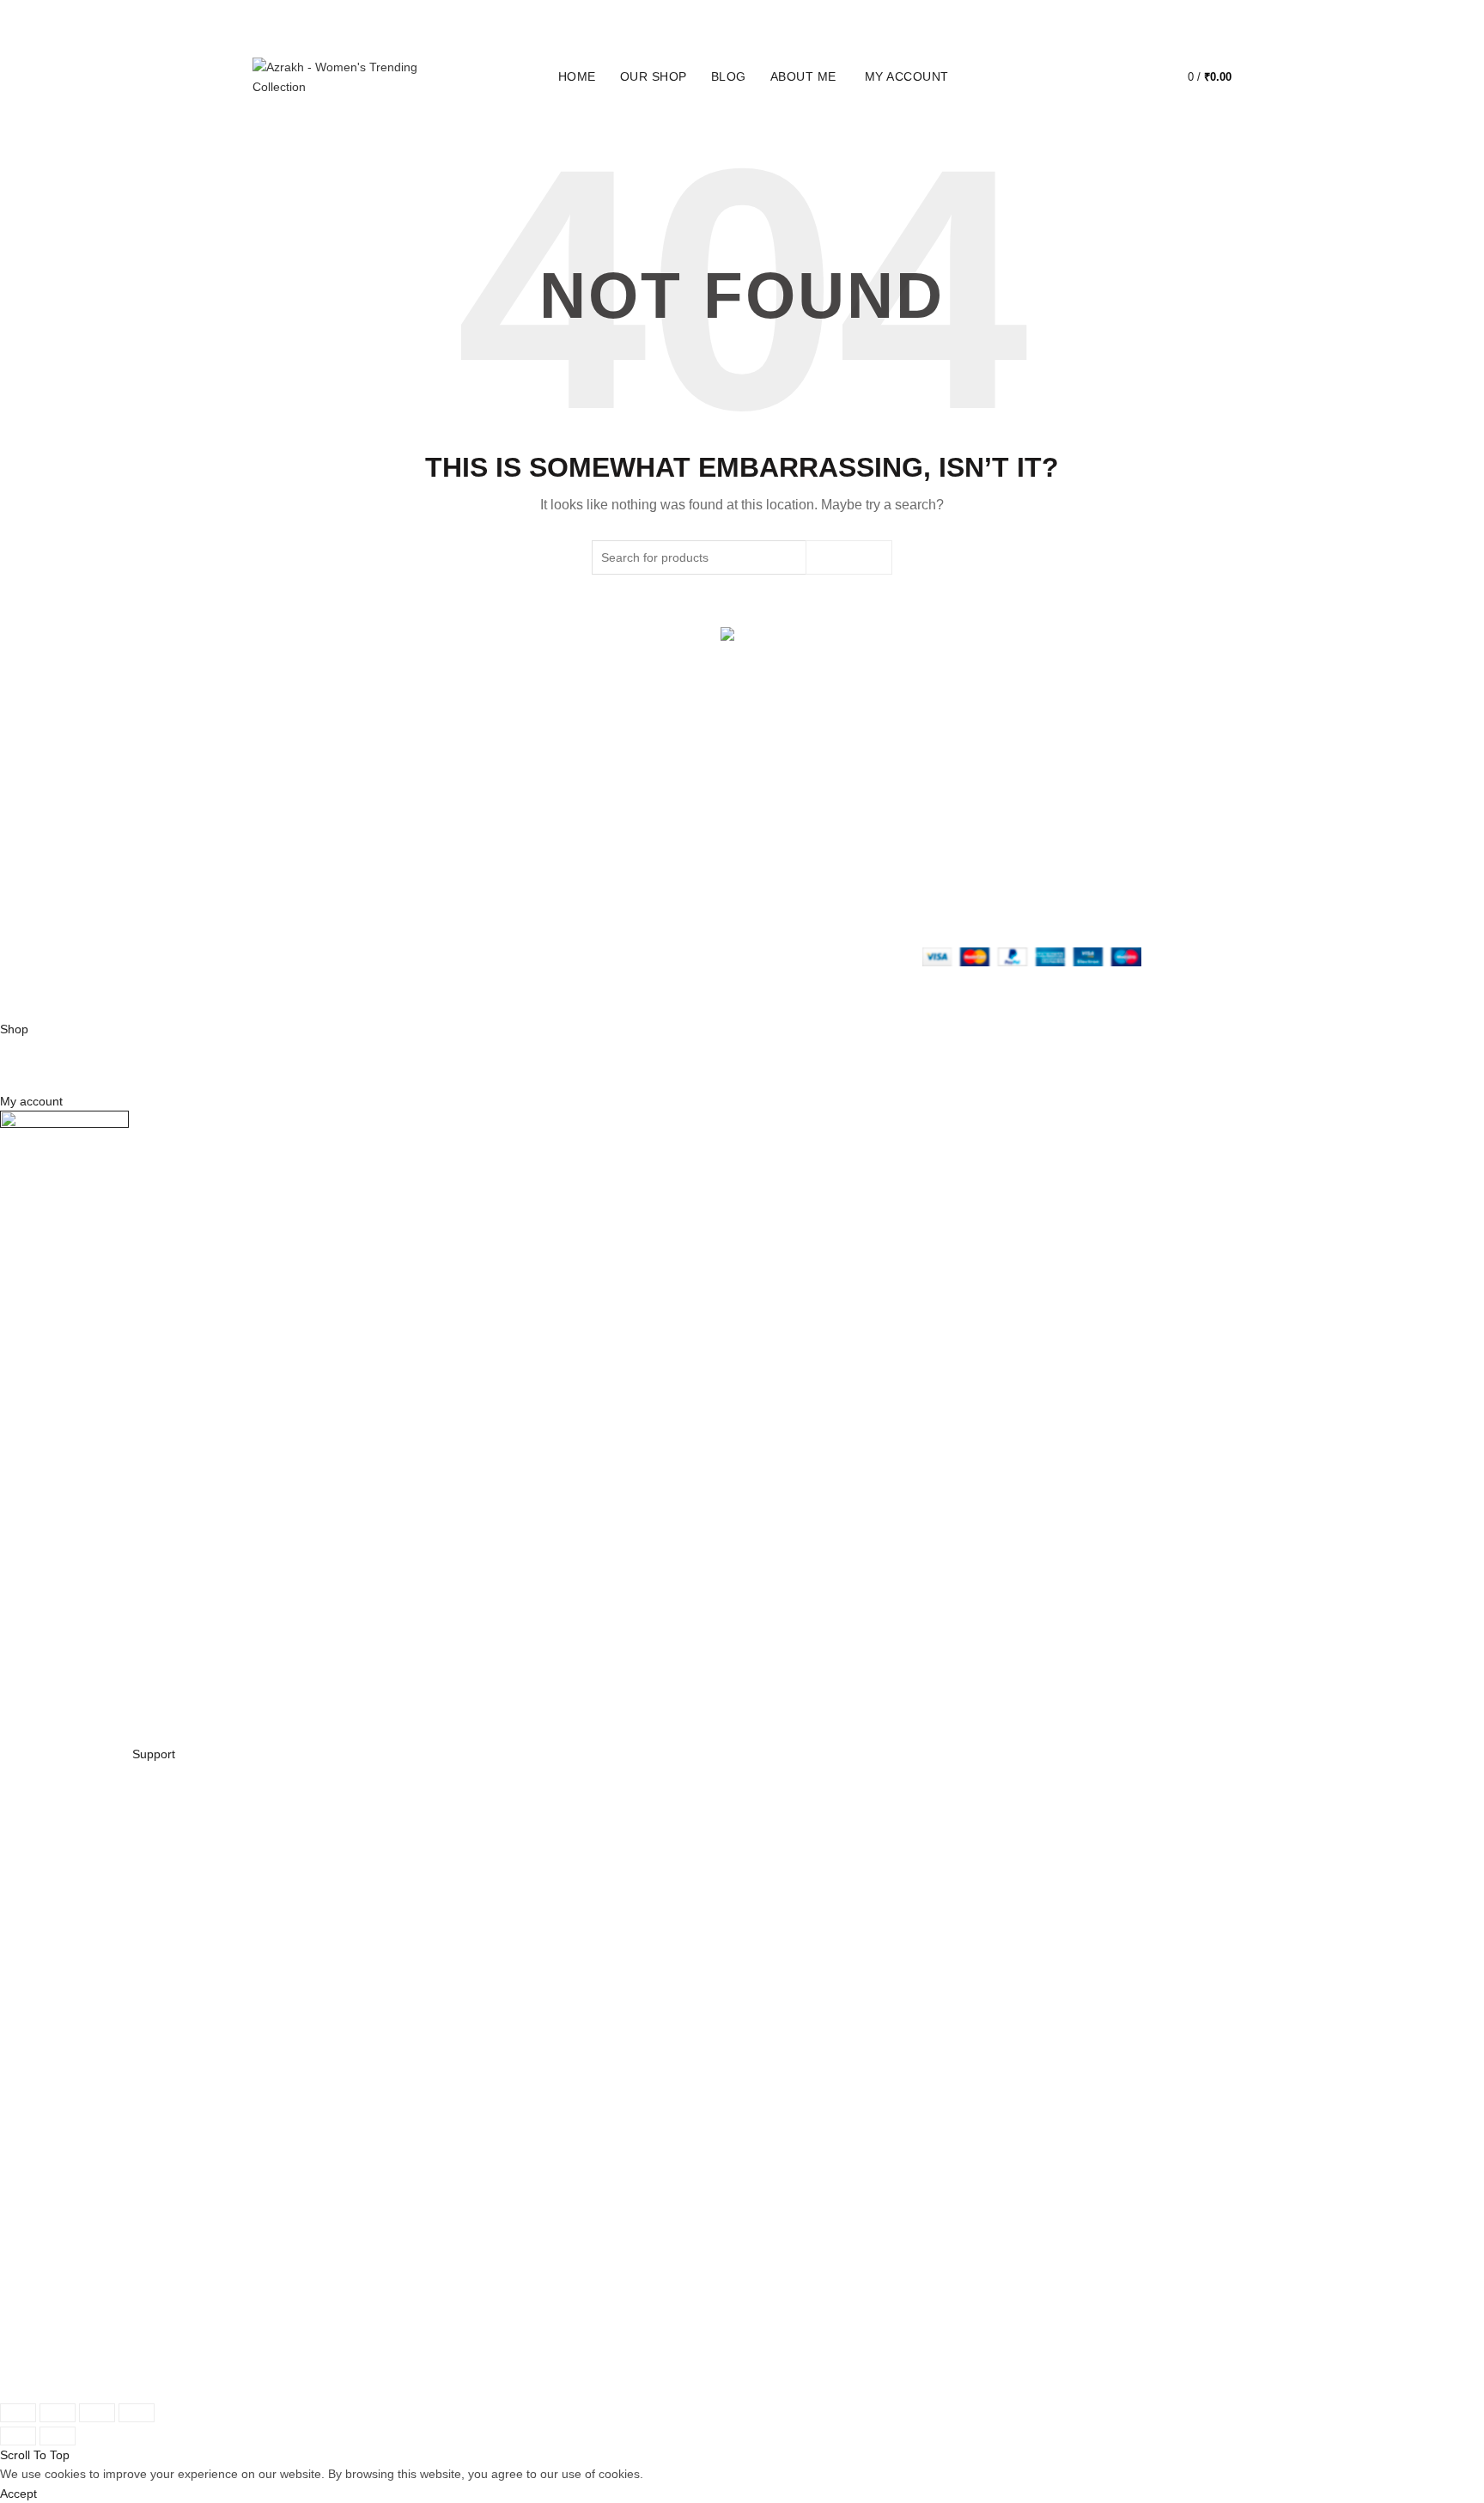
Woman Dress (459, 871)
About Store (452, 832)
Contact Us (450, 891)
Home (577, 76)
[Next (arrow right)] (58, 2436)
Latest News (453, 910)
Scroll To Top (35, 2455)
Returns (609, 852)
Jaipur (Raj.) (286, 832)
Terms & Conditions (640, 871)
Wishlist (1139, 69)
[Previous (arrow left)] (18, 2436)
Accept (18, 2494)
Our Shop (654, 76)
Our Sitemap (622, 910)
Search (849, 557)
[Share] (58, 2413)
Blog (729, 76)
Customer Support (805, 891)
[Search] (1090, 77)
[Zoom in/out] (137, 2413)
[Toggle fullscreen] (97, 2413)
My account (907, 76)
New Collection (460, 852)
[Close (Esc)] (18, 2413)
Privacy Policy (625, 832)
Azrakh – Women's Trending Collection (400, 993)
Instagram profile (801, 832)
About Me (803, 76)
